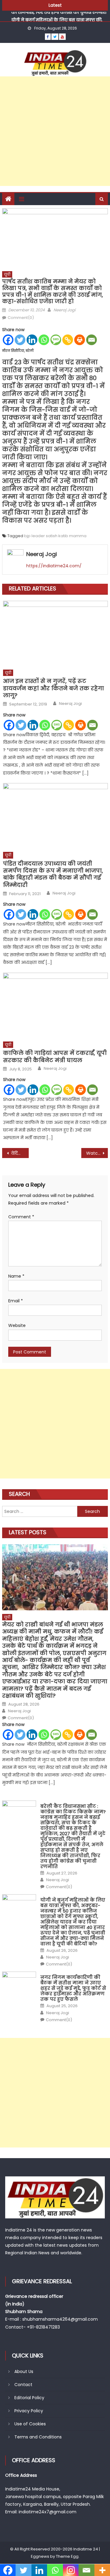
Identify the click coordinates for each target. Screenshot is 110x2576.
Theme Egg (67, 2556)
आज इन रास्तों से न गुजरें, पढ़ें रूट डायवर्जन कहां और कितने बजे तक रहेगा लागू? (53, 688)
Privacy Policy (29, 2411)
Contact (23, 2385)
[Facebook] (8, 340)
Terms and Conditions (38, 2437)
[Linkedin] (32, 340)
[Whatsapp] (44, 340)
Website (17, 1325)
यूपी (7, 274)
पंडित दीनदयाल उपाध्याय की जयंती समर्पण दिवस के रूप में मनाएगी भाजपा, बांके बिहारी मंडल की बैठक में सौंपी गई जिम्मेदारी (53, 874)
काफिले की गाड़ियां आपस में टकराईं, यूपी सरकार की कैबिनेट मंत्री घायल (55, 1057)
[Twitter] (20, 340)
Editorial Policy (29, 2398)
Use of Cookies (30, 2424)
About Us (24, 2371)
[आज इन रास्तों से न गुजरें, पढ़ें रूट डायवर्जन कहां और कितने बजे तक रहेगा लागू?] (55, 633)
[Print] (80, 340)
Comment (21, 1217)
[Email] (92, 340)
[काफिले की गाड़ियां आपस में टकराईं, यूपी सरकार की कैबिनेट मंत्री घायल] (55, 1005)
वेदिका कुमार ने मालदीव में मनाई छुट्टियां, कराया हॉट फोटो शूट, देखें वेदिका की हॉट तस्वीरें (19, 1153)
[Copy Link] (68, 340)
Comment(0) (21, 318)
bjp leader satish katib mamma (55, 536)
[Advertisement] (55, 131)
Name (16, 1276)
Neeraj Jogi (64, 310)
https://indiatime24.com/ (54, 566)
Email (16, 1301)
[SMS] (56, 340)
